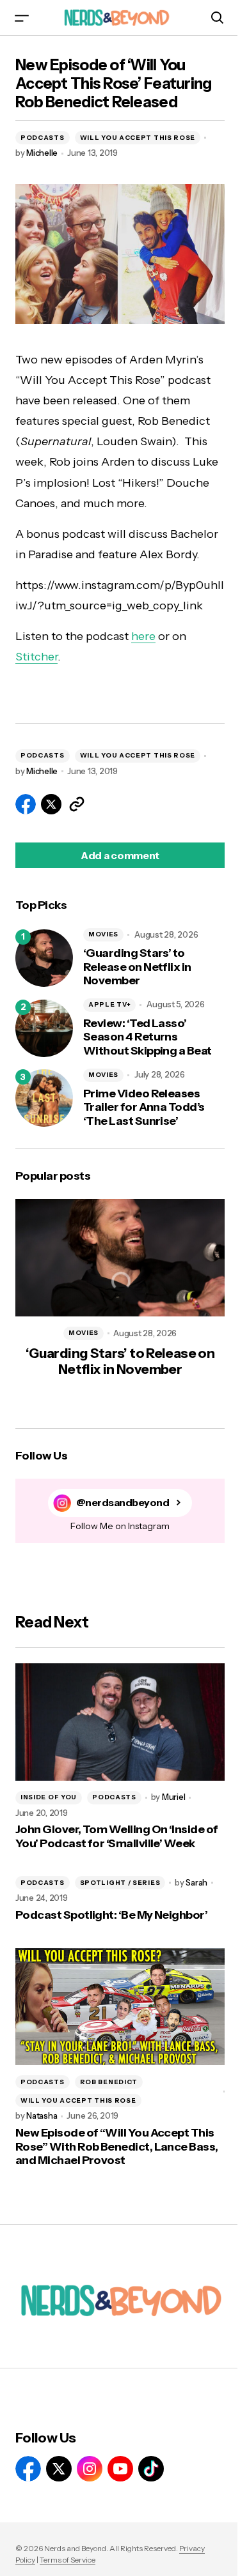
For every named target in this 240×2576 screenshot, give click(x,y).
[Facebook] (28, 2469)
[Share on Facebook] (26, 804)
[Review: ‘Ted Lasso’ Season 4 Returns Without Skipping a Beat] (44, 1028)
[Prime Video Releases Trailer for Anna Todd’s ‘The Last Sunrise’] (44, 1098)
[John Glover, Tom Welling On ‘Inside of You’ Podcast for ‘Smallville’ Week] (120, 1722)
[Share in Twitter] (51, 804)
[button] (22, 18)
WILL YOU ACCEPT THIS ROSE (138, 138)
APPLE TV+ (109, 1004)
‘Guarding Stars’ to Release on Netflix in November (137, 967)
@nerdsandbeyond (123, 1503)
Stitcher (36, 657)
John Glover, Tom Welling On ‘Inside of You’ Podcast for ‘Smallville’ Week (116, 1837)
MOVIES (103, 934)
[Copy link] (77, 804)
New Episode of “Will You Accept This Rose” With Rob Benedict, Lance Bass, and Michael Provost (117, 2147)
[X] (59, 2469)
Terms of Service (68, 2560)
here (143, 636)
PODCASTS (43, 138)
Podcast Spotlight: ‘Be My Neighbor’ (111, 1915)
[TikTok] (151, 2469)
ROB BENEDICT (109, 2082)
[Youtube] (120, 2469)
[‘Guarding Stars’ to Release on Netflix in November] (44, 958)
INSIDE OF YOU (49, 1797)
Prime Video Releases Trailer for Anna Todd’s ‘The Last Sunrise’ (144, 1108)
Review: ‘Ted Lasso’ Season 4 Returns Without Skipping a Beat (148, 1037)
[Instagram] (90, 2469)
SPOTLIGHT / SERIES (120, 1883)
